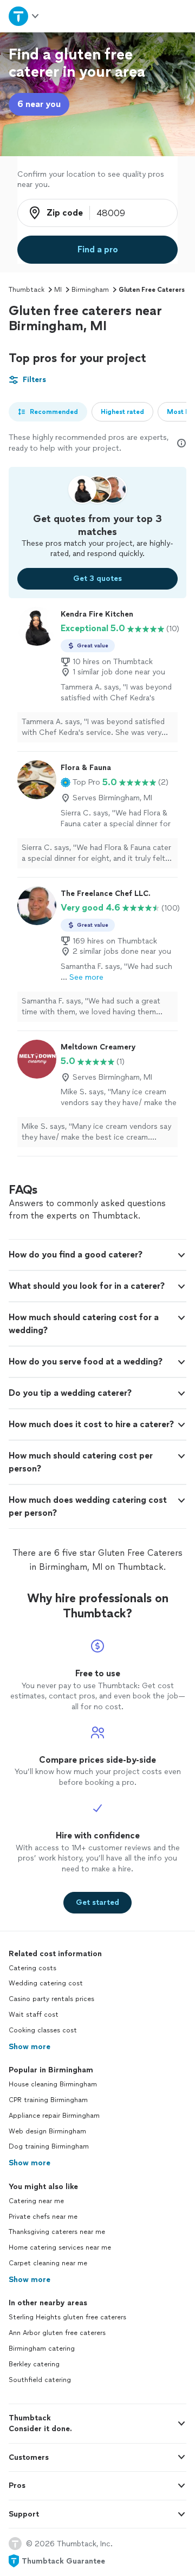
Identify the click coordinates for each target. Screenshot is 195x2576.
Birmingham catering (42, 2348)
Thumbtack (27, 290)
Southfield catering (40, 2380)
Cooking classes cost (43, 2030)
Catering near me (36, 2201)
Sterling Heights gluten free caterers (67, 2317)
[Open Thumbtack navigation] (23, 16)
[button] (80, 782)
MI (58, 290)
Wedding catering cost (46, 1983)
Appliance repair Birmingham (54, 2116)
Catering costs (32, 1968)
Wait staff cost (34, 2015)
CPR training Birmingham (48, 2100)
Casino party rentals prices (51, 1999)
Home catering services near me (60, 2247)
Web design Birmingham (47, 2131)
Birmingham (90, 290)
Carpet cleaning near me (48, 2263)
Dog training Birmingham (49, 2146)
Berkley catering (34, 2364)
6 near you (39, 104)
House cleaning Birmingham (53, 2084)
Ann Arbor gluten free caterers (57, 2333)
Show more (30, 2047)
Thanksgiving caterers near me (57, 2232)
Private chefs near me (43, 2217)
